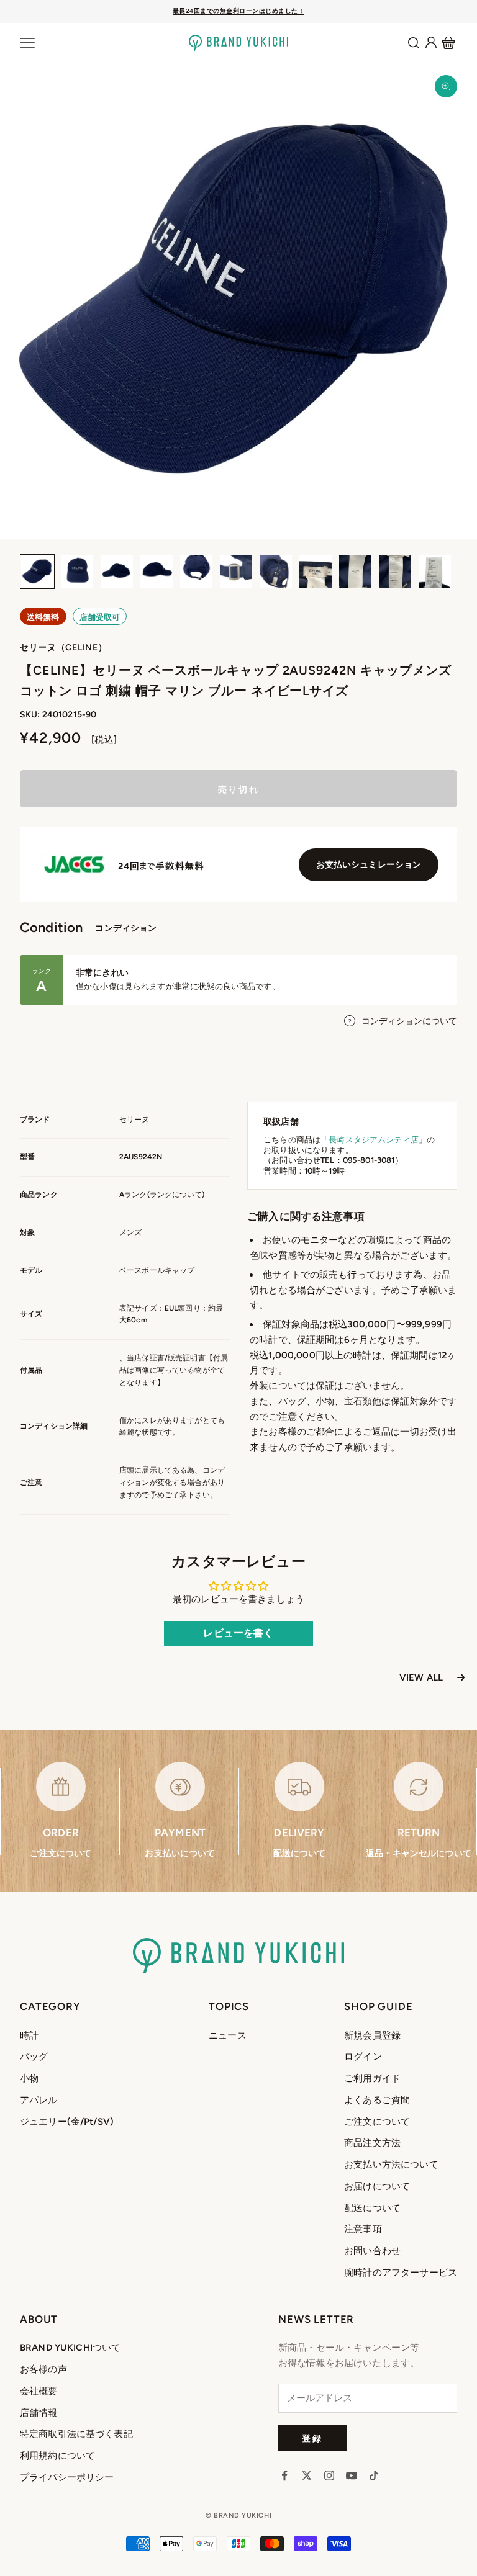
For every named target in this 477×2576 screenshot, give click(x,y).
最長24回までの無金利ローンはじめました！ (239, 11)
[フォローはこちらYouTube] (352, 2475)
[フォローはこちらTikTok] (374, 2475)
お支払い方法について (391, 2165)
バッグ (34, 2057)
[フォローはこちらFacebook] (284, 2475)
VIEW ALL (421, 1677)
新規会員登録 (372, 2035)
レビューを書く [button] (238, 1633)
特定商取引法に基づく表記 (76, 2434)
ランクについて (176, 1195)
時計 (29, 2035)
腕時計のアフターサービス (401, 2273)
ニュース (228, 2035)
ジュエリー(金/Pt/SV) (67, 2122)
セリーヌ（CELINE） (63, 648)
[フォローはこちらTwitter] (307, 2475)
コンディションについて (409, 1021)
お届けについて (377, 2186)
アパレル (39, 2100)
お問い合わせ (372, 2251)
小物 (29, 2078)
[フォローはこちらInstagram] (329, 2475)
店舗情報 (39, 2413)
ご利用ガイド (372, 2078)
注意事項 (363, 2229)
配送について (372, 2208)
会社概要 (39, 2391)
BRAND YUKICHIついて (70, 2348)
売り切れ (238, 789)
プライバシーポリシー (67, 2477)
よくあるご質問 (377, 2100)
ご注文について (377, 2122)
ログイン (363, 2057)
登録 (312, 2438)
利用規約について (57, 2456)
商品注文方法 (372, 2143)
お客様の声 (43, 2369)
